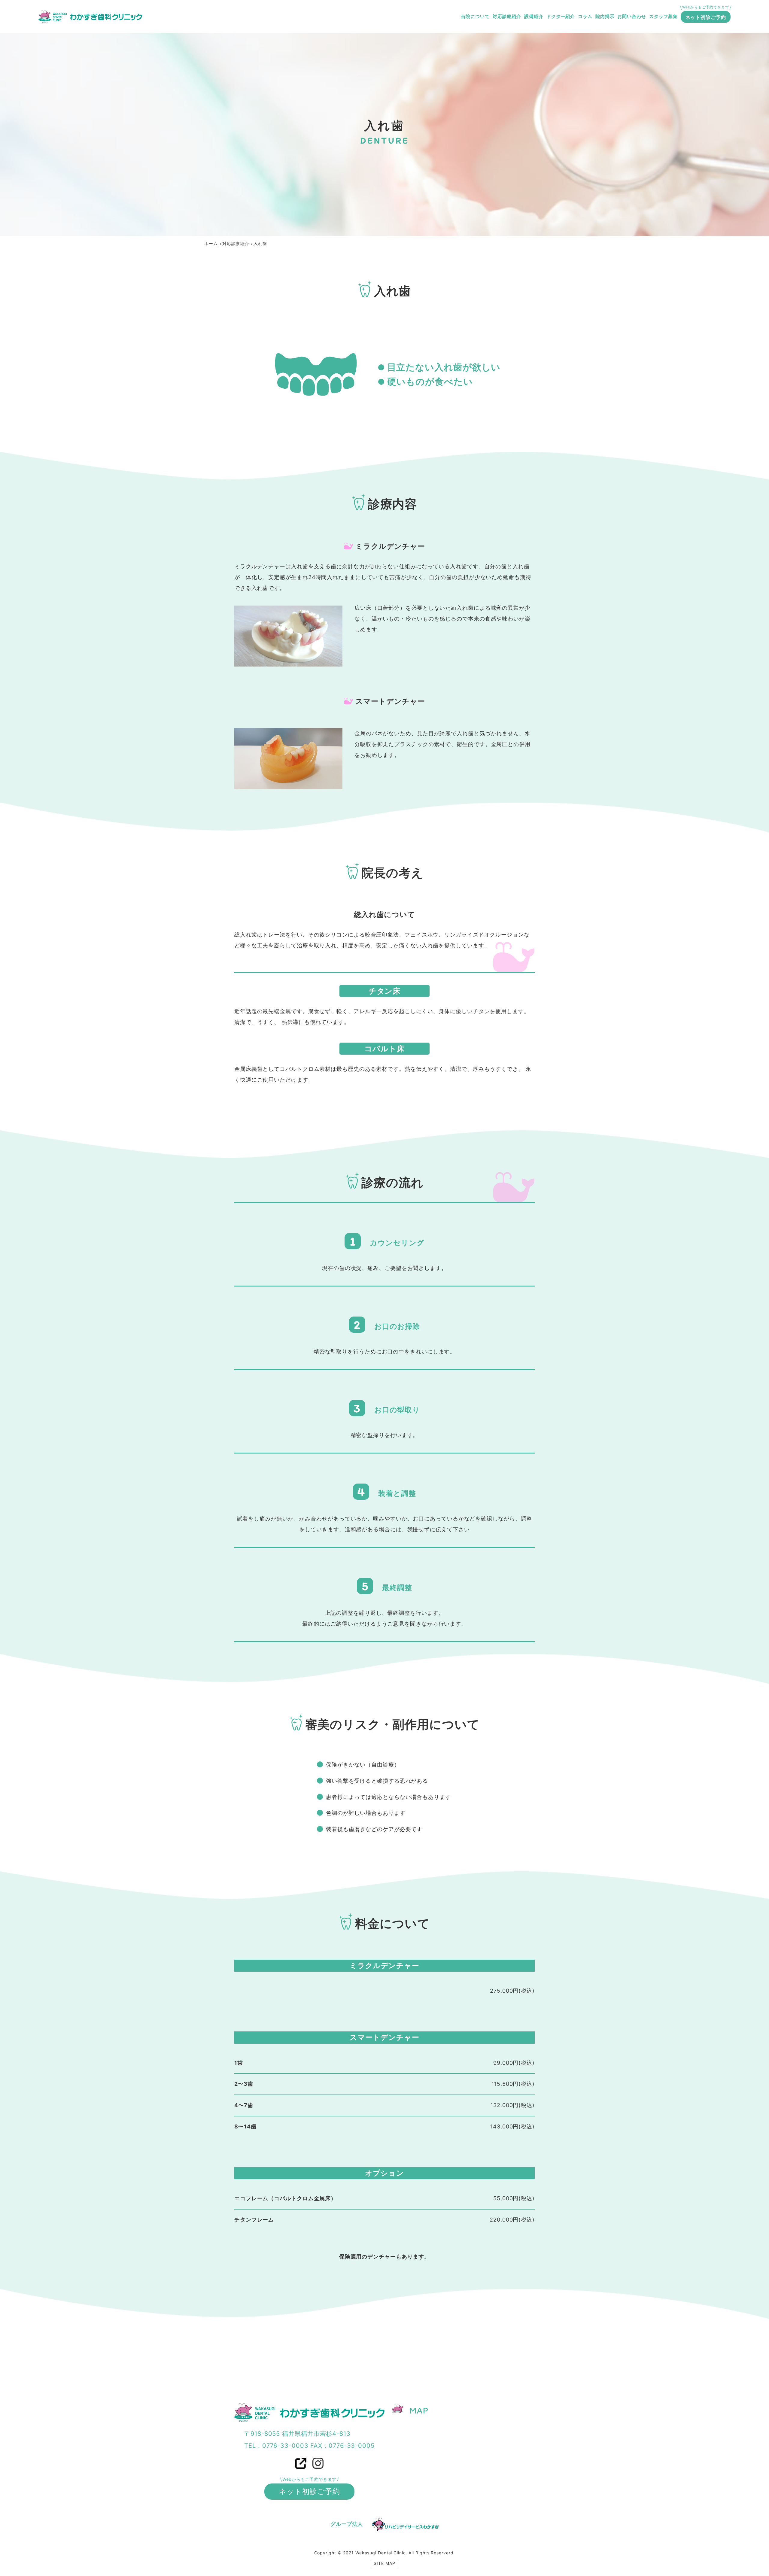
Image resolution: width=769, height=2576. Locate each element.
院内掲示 (605, 16)
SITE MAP (384, 2563)
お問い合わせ (632, 16)
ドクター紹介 (561, 16)
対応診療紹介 (507, 16)
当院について (475, 16)
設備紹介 (534, 16)
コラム (585, 16)
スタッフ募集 (663, 16)
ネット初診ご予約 (706, 17)
